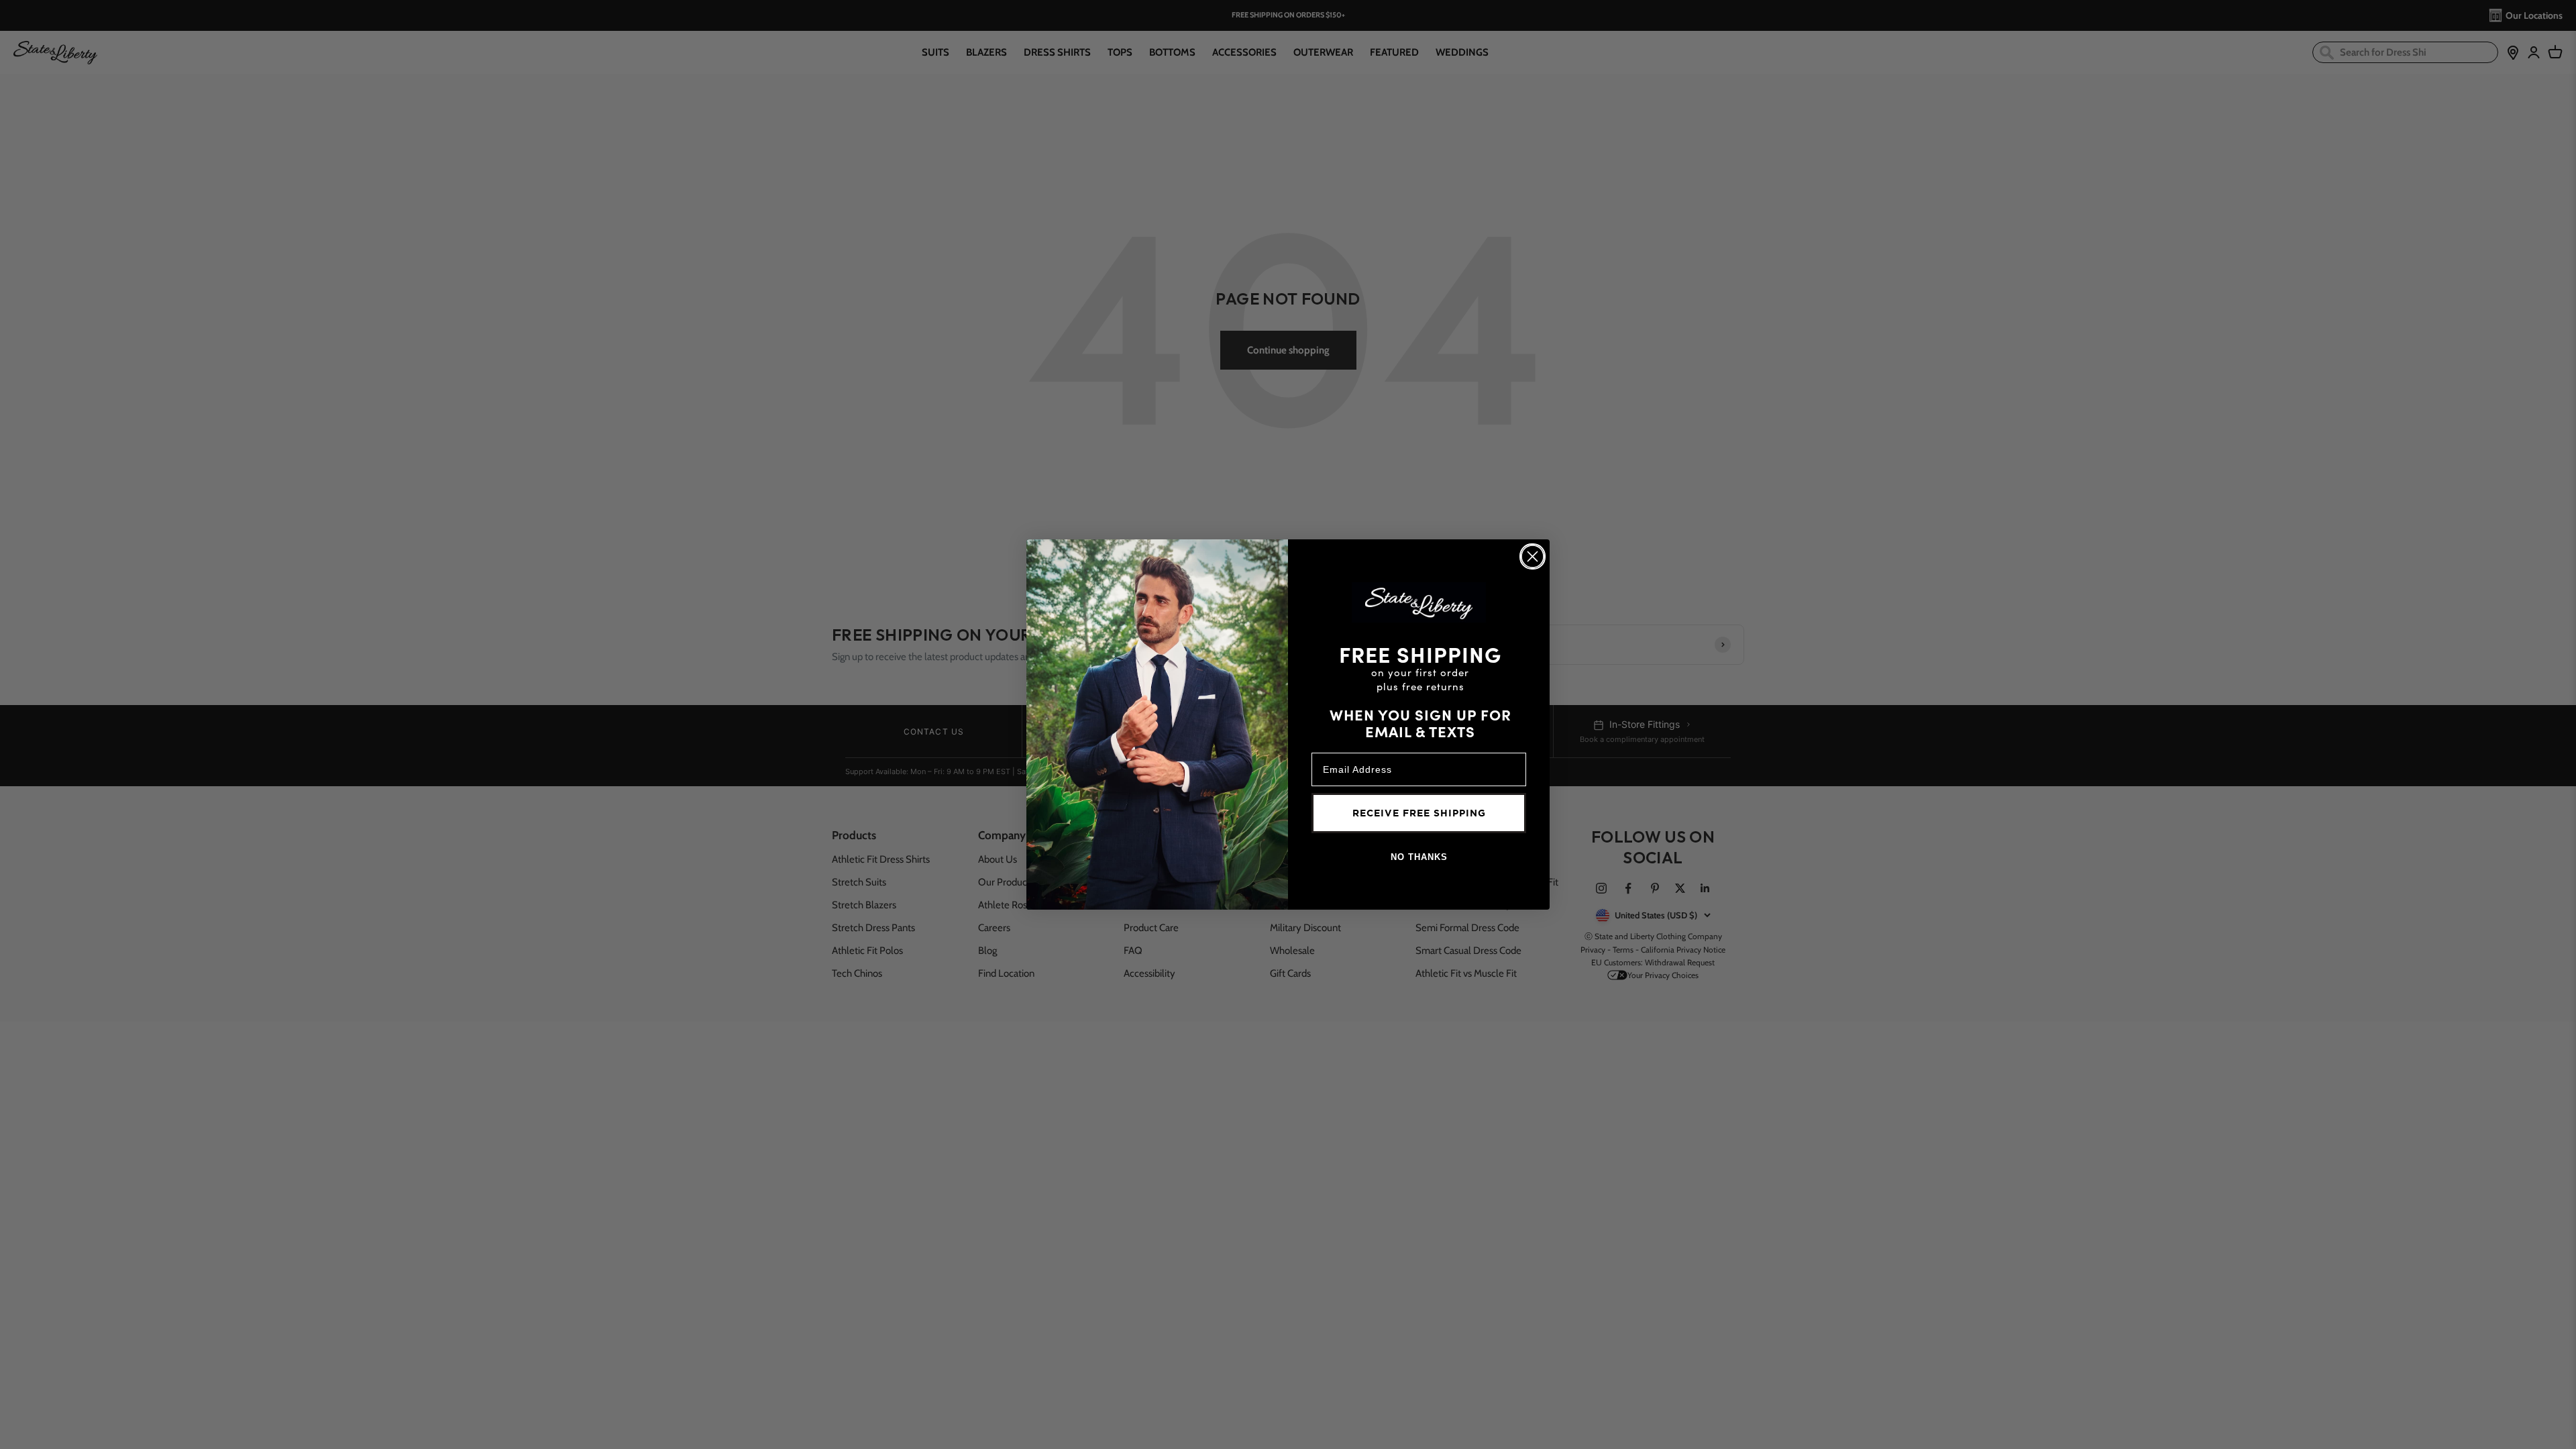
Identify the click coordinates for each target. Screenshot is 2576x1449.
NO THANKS (1419, 857)
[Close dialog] (1533, 556)
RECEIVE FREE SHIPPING (1419, 813)
